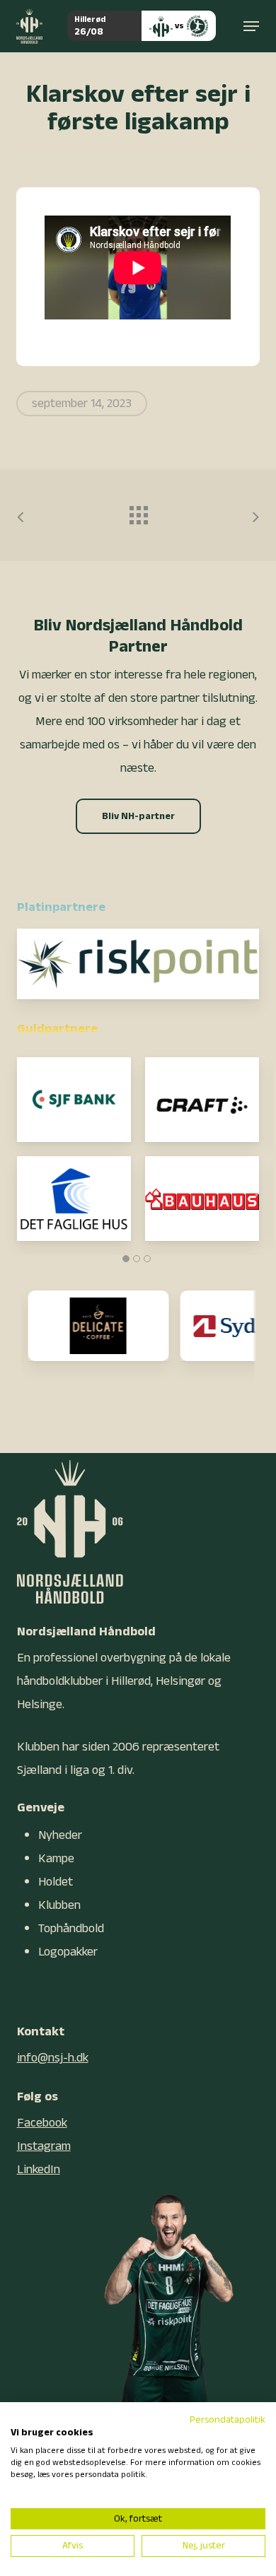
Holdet (56, 1882)
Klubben (59, 1905)
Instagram (44, 2146)
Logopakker (68, 1952)
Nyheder (60, 1835)
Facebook (42, 2123)
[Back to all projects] (138, 512)
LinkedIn (39, 2169)
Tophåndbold (71, 1928)
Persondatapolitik (228, 2420)
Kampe (56, 1858)
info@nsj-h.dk (53, 2058)
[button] (251, 26)
